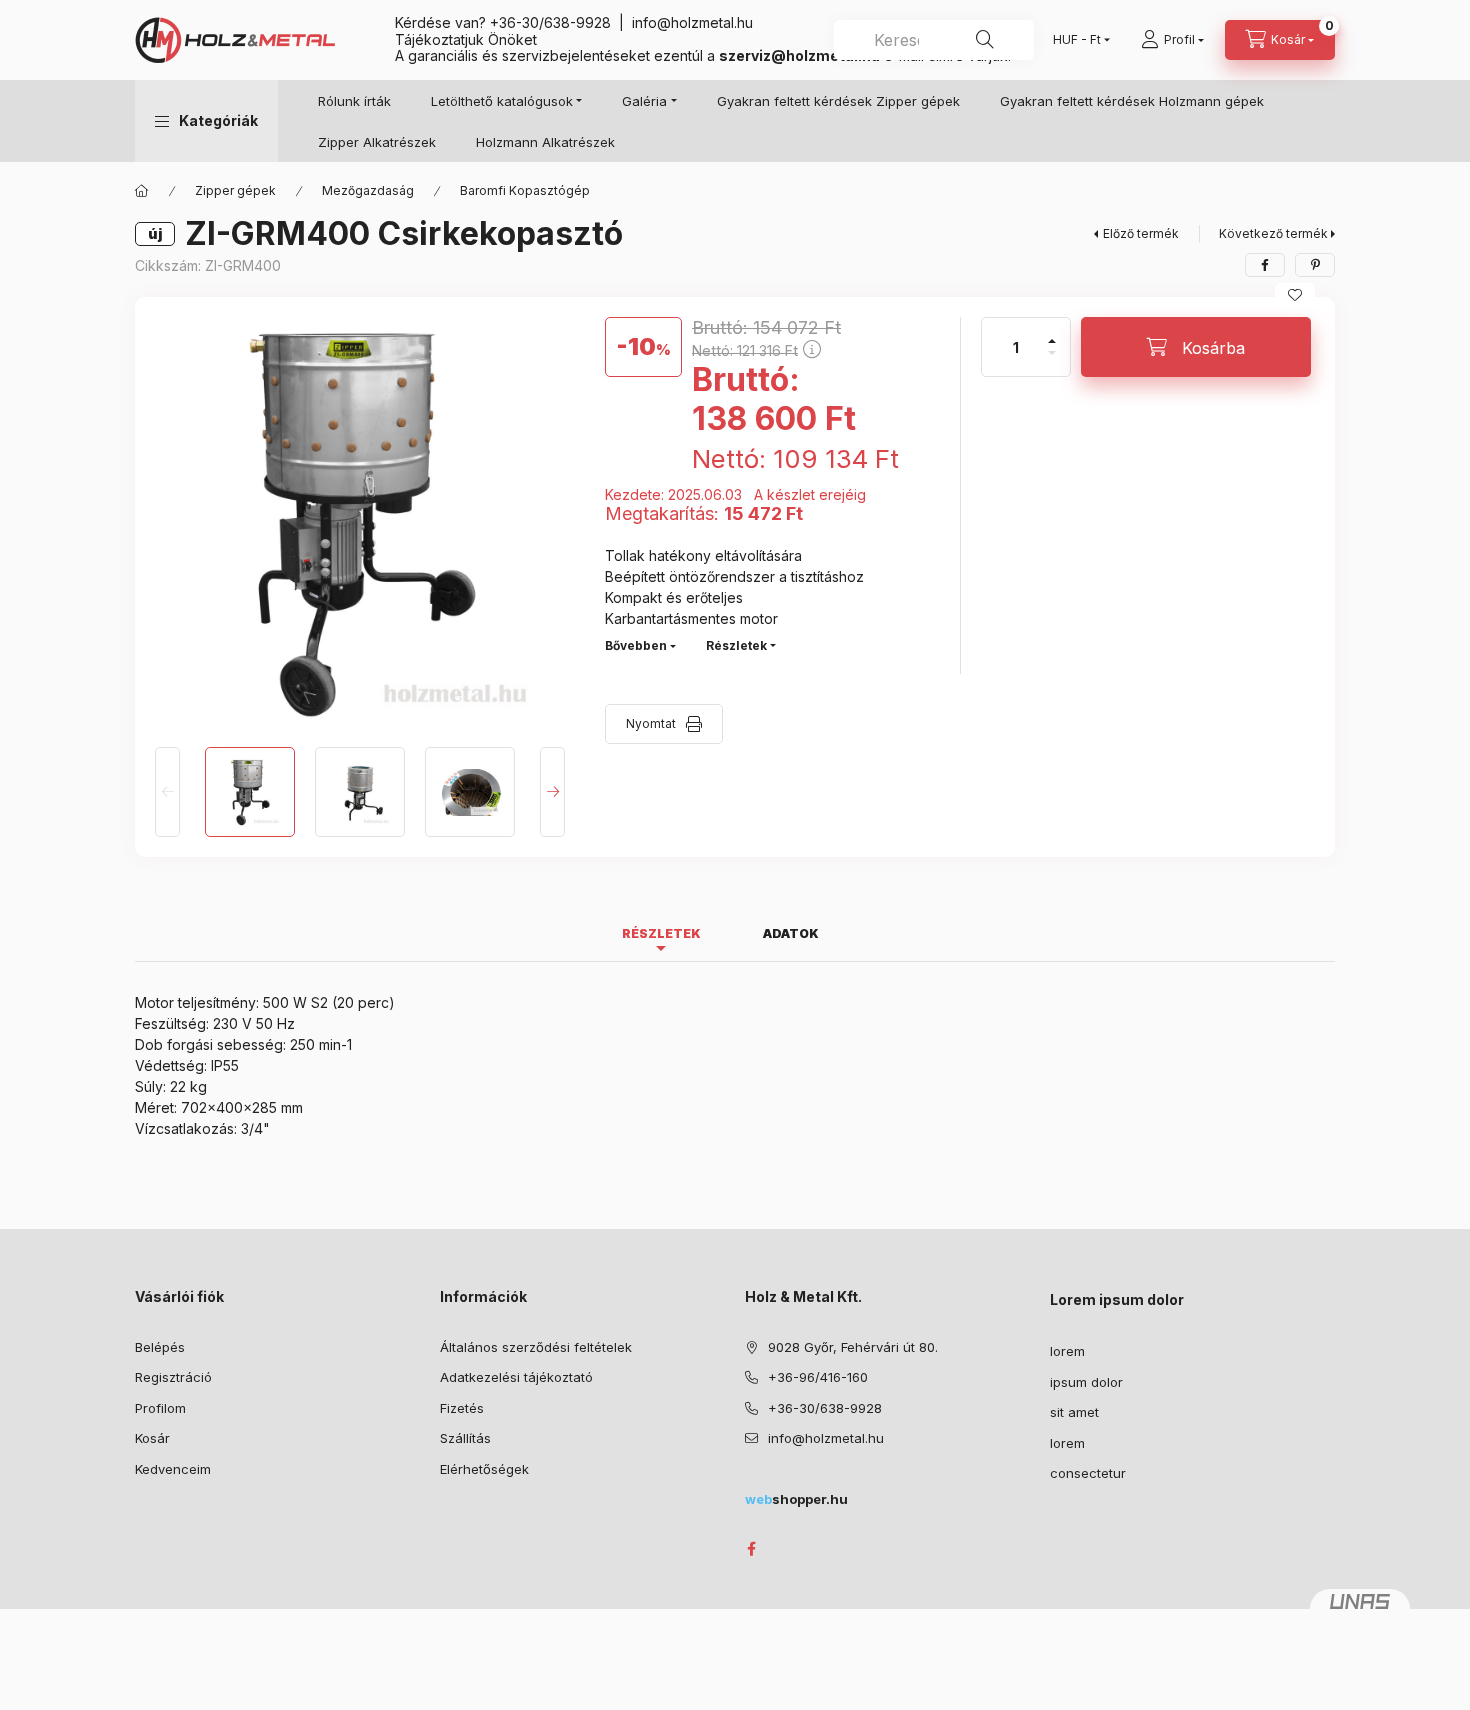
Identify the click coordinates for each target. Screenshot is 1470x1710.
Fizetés (462, 1408)
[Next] (552, 792)
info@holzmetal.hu (692, 22)
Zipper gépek (235, 190)
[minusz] (1052, 361)
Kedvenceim (173, 1469)
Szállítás (465, 1438)
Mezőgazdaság (368, 190)
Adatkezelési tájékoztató (516, 1377)
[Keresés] (985, 40)
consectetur (1088, 1473)
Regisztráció (173, 1377)
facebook (751, 1549)
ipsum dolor (1086, 1382)
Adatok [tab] (791, 933)
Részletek (736, 645)
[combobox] (934, 40)
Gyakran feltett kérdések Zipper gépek (838, 101)
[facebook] (1265, 265)
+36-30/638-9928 (550, 22)
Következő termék (1273, 233)
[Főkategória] (142, 191)
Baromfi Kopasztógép (525, 190)
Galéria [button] (644, 101)
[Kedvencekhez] (1295, 295)
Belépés (160, 1347)
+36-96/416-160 (818, 1377)
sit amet (1074, 1412)
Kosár (152, 1438)
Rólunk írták (354, 101)
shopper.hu (796, 1499)
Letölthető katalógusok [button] (502, 101)
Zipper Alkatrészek (377, 142)
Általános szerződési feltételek (536, 1347)
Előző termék (1141, 233)
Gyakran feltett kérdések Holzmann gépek (1132, 101)
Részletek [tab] (661, 933)
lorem (1067, 1351)
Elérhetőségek (484, 1469)
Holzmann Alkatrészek (545, 142)
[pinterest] (1315, 265)
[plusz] (1052, 332)
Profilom (160, 1408)
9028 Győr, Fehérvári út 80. (853, 1347)
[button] (206, 121)
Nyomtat (651, 723)
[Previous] (167, 792)
